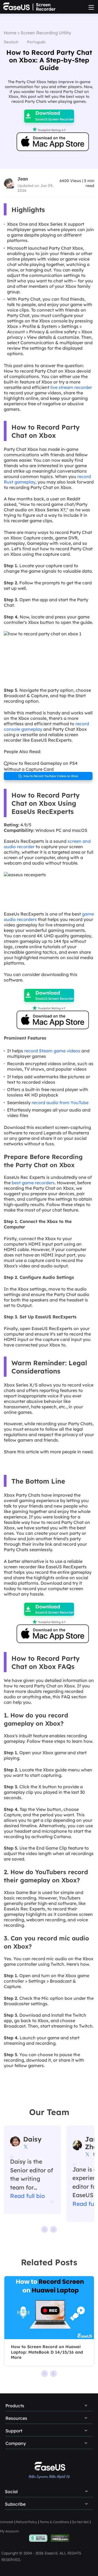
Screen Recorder (46, 7)
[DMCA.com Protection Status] (60, 2538)
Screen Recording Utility (46, 33)
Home (10, 33)
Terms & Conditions (54, 2522)
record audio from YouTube (60, 1103)
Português (36, 42)
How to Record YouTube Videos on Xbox (48, 776)
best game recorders (33, 1183)
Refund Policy (27, 2522)
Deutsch (11, 42)
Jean (23, 179)
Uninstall (7, 2522)
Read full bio (27, 2196)
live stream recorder (71, 387)
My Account (9, 2531)
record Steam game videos (52, 1051)
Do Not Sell (80, 2522)
